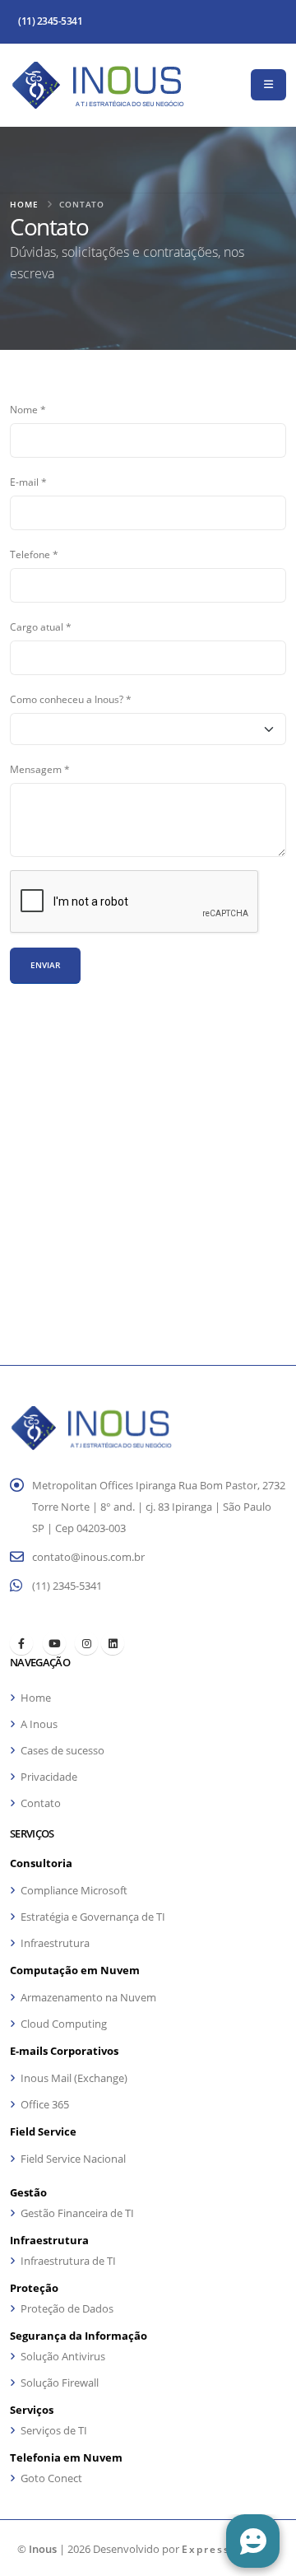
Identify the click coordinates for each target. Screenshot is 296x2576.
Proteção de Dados (67, 2308)
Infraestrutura (55, 1943)
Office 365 (45, 2104)
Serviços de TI (54, 2430)
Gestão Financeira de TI (77, 2213)
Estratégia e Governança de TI (93, 1917)
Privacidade (49, 1777)
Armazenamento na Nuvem (88, 1997)
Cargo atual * (41, 627)
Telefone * (34, 554)
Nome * (28, 409)
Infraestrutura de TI (68, 2261)
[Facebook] (21, 1643)
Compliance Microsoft (74, 1890)
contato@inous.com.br (88, 1557)
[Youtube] (54, 1643)
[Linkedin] (113, 1643)
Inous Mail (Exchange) (74, 2078)
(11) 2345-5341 (50, 21)
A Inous (39, 1724)
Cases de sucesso (62, 1750)
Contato (41, 1803)
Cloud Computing (64, 2024)
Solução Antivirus (63, 2356)
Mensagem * (40, 769)
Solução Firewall (60, 2383)
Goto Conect (51, 2478)
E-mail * (28, 482)
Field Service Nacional (73, 2159)
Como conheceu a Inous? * (71, 699)
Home (24, 204)
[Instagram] (86, 1643)
